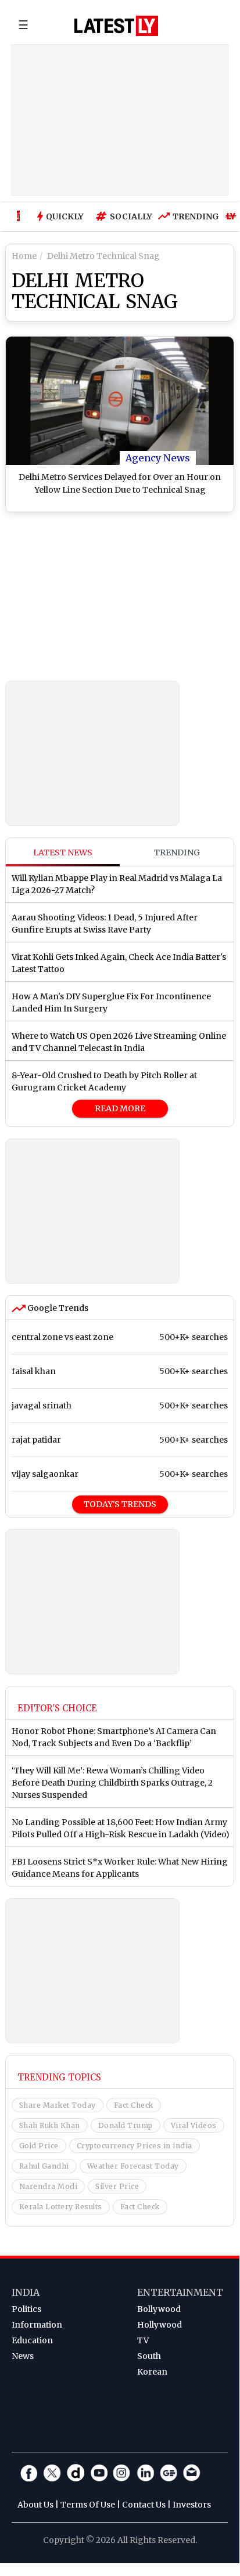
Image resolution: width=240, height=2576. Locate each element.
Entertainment (180, 2292)
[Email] (192, 2473)
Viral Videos (194, 2125)
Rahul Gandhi (44, 2166)
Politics (26, 2309)
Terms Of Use (88, 2505)
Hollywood (160, 2325)
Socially (128, 216)
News (23, 2356)
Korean (152, 2372)
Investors (192, 2505)
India (26, 2292)
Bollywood (159, 2309)
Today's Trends (120, 1504)
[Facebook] (29, 2473)
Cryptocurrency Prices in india (135, 2146)
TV (143, 2340)
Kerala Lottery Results (61, 2207)
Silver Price (117, 2186)
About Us (35, 2505)
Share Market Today (58, 2105)
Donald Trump (126, 2125)
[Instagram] (122, 2473)
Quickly (65, 216)
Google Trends (57, 1308)
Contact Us (144, 2505)
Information (37, 2325)
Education (32, 2340)
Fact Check (134, 2105)
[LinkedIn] (145, 2473)
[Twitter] (52, 2473)
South (149, 2356)
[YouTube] (99, 2473)
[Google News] (169, 2473)
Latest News (63, 852)
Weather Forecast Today (133, 2166)
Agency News (158, 458)
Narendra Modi (49, 2186)
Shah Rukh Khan (50, 2125)
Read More (120, 1108)
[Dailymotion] (76, 2473)
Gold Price (39, 2146)
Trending (193, 216)
